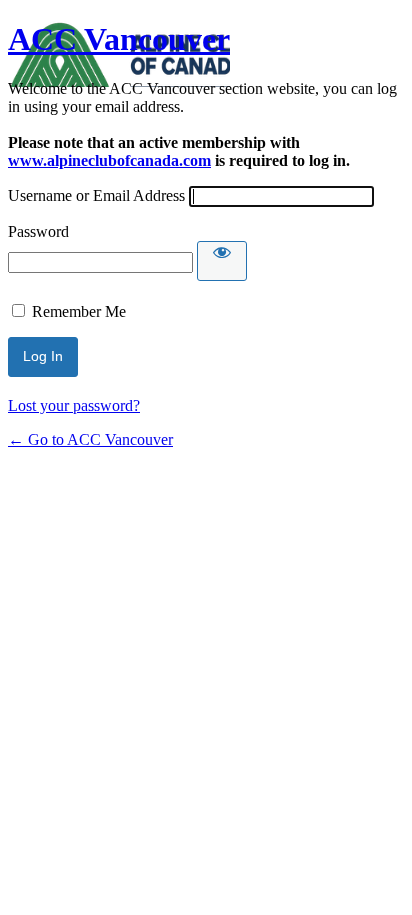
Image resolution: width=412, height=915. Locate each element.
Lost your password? (74, 405)
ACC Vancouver (119, 39)
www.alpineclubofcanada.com (109, 160)
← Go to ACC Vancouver (90, 439)
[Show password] (222, 261)
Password (38, 231)
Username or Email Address (96, 195)
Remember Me (79, 311)
